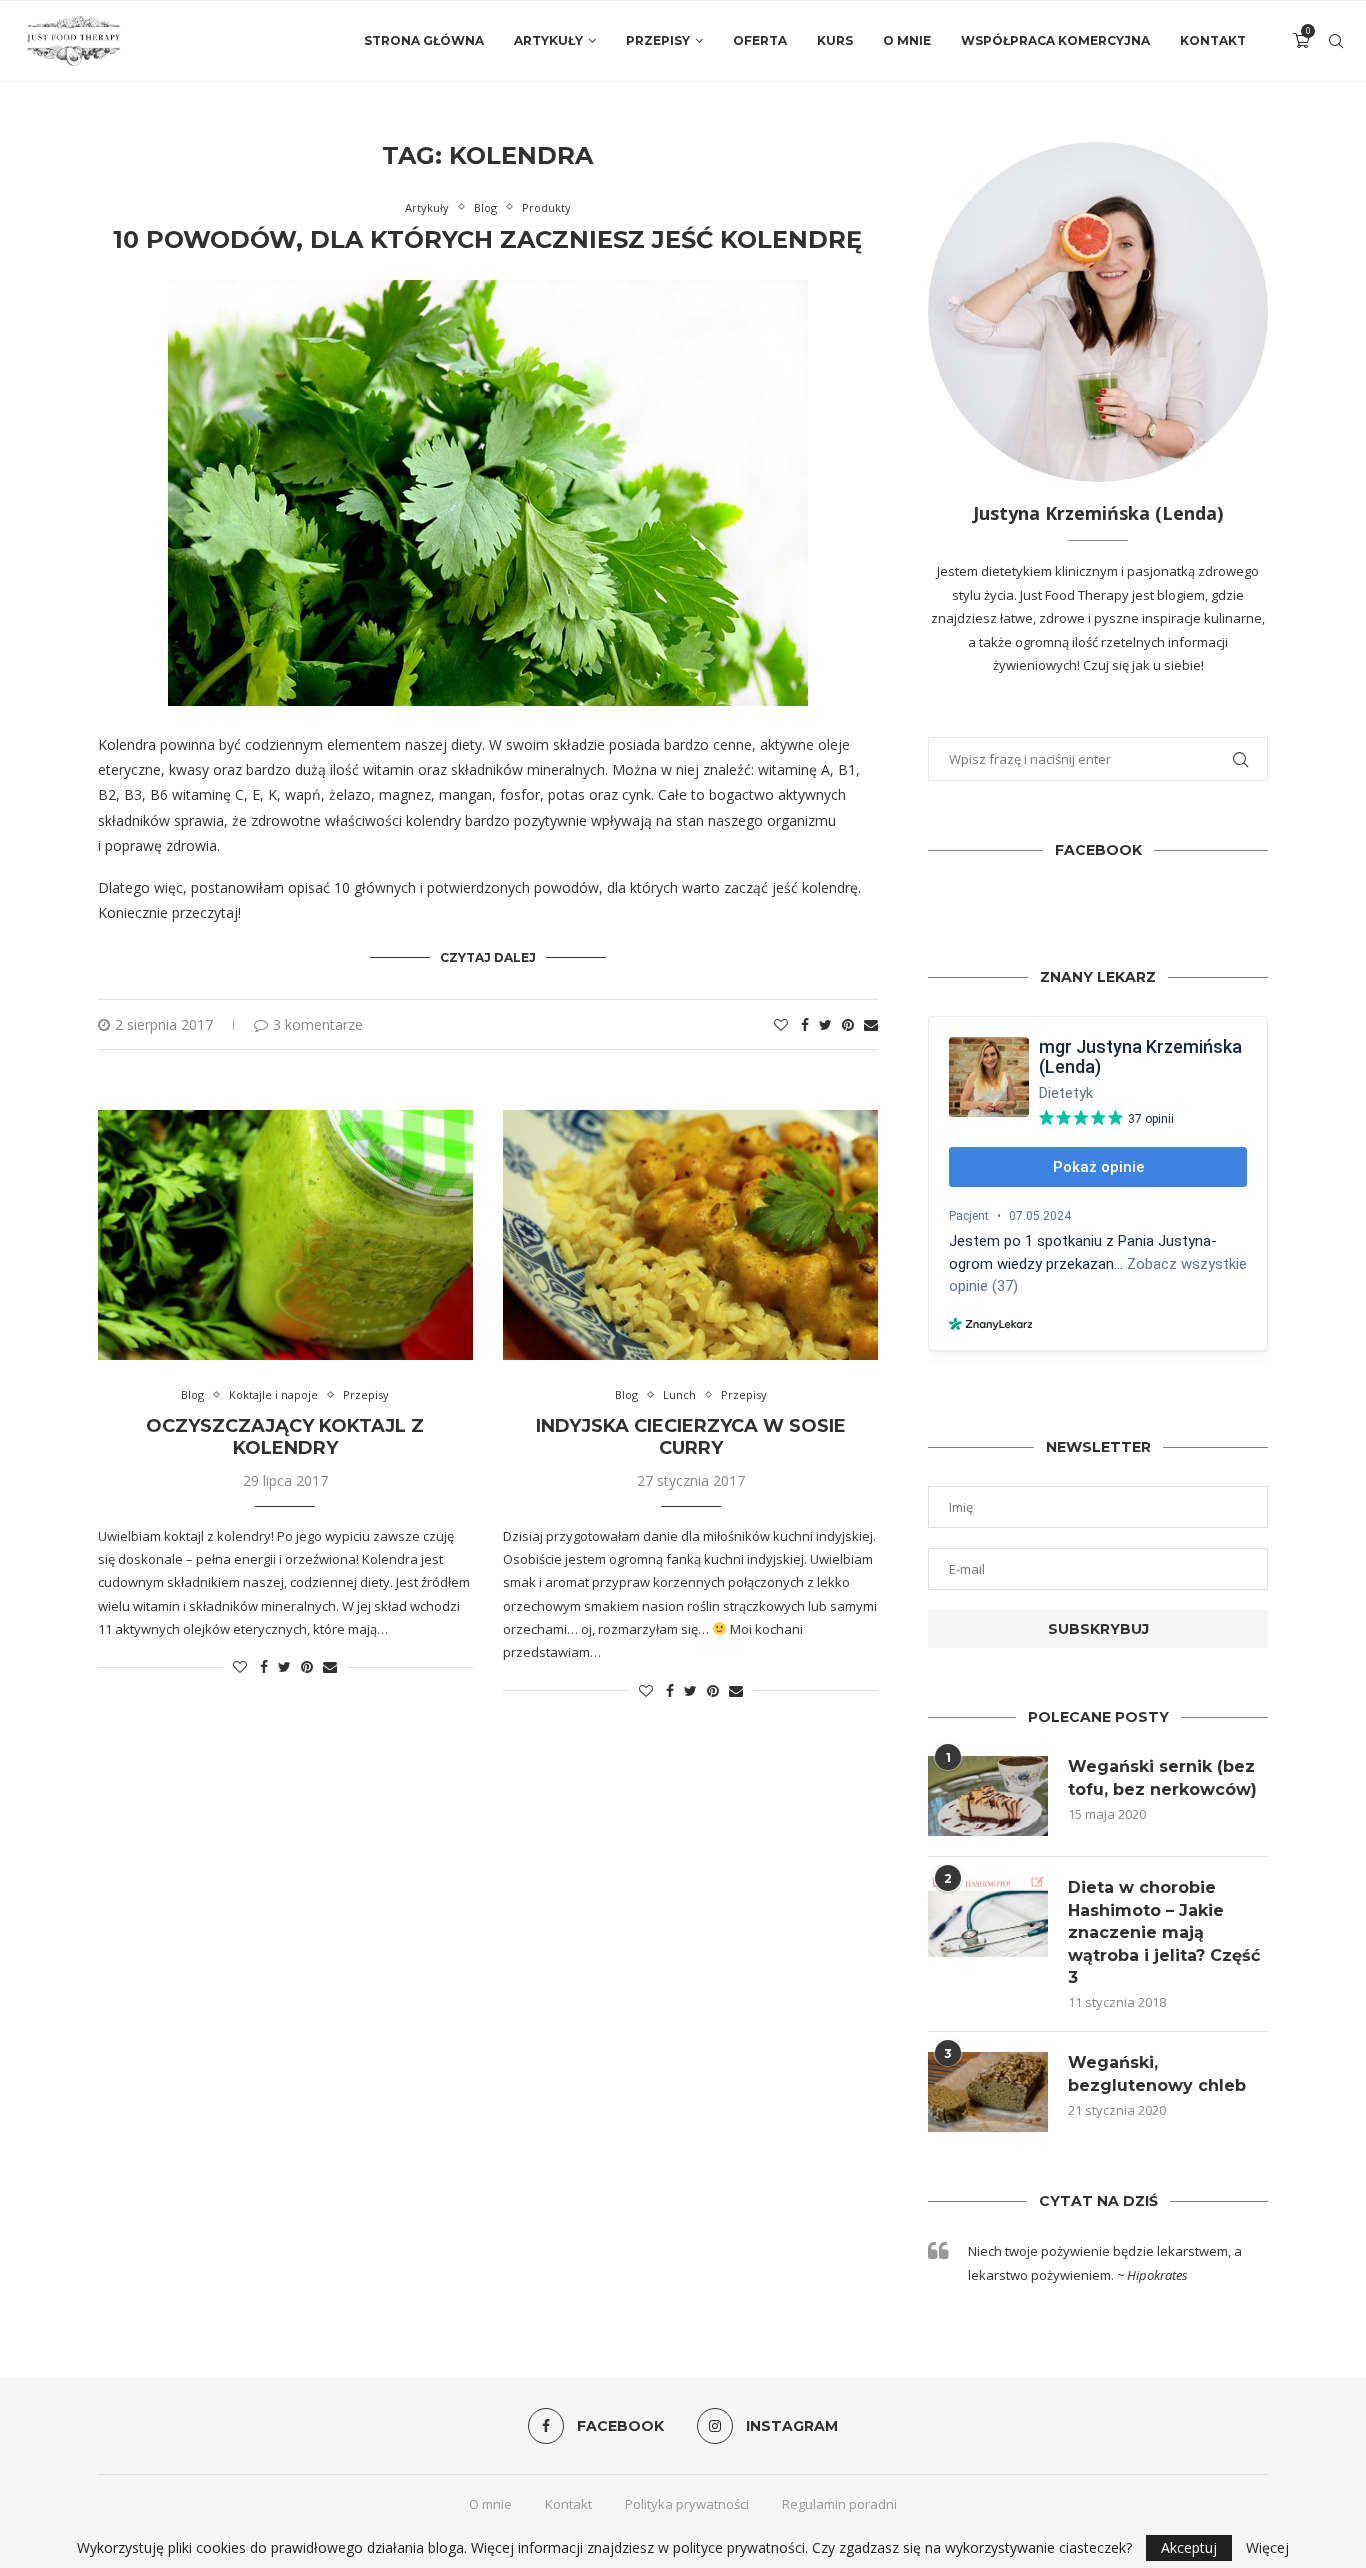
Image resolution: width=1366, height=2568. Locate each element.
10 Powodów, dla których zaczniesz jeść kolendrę (487, 239)
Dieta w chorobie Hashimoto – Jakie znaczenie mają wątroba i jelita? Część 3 (1164, 1932)
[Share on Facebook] (805, 1024)
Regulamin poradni (839, 2504)
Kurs (835, 40)
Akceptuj (1189, 2547)
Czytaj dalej (488, 957)
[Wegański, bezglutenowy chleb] (988, 2092)
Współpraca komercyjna (1055, 40)
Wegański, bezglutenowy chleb (1157, 2073)
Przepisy (658, 40)
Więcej (1267, 2548)
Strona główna (424, 40)
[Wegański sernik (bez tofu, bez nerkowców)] (988, 1796)
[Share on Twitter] (825, 1024)
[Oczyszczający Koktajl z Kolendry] (285, 1235)
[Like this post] (781, 1024)
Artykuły (548, 40)
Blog (485, 207)
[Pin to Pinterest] (848, 1024)
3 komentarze (318, 1024)
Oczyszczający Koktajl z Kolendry (285, 1437)
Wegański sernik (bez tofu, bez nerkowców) (1162, 1777)
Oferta (760, 40)
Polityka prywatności (687, 2504)
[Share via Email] (871, 1024)
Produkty (546, 207)
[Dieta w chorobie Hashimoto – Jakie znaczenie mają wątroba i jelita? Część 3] (988, 1917)
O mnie (907, 40)
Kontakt (1213, 40)
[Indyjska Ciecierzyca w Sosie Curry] (690, 1235)
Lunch (679, 1394)
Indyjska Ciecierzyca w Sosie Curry (691, 1437)
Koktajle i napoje (273, 1394)
